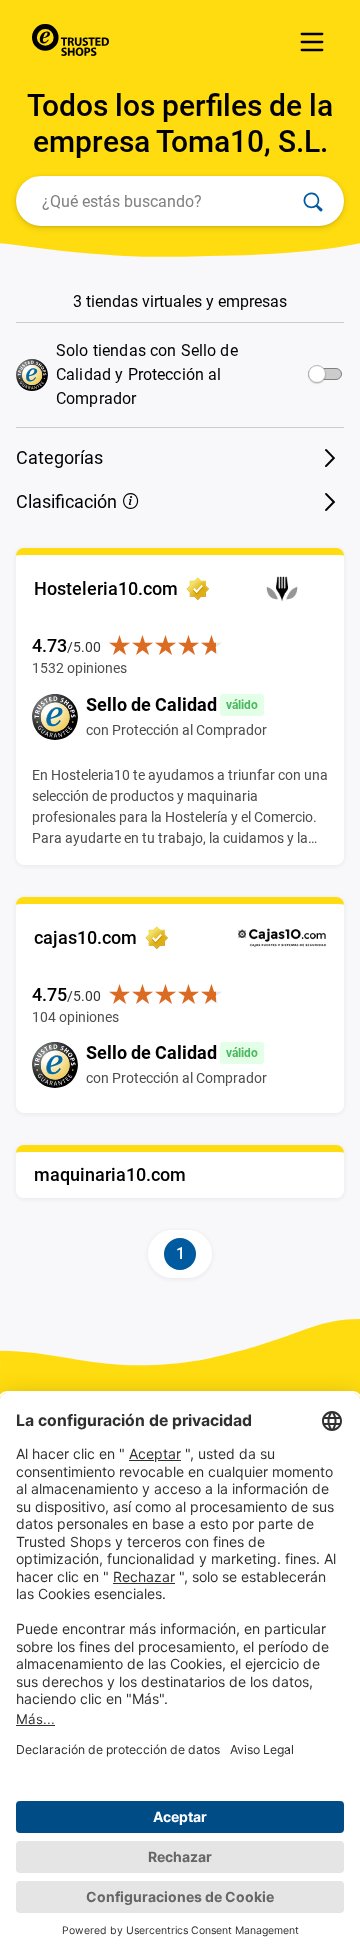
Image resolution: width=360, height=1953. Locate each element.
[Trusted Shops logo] (75, 42)
